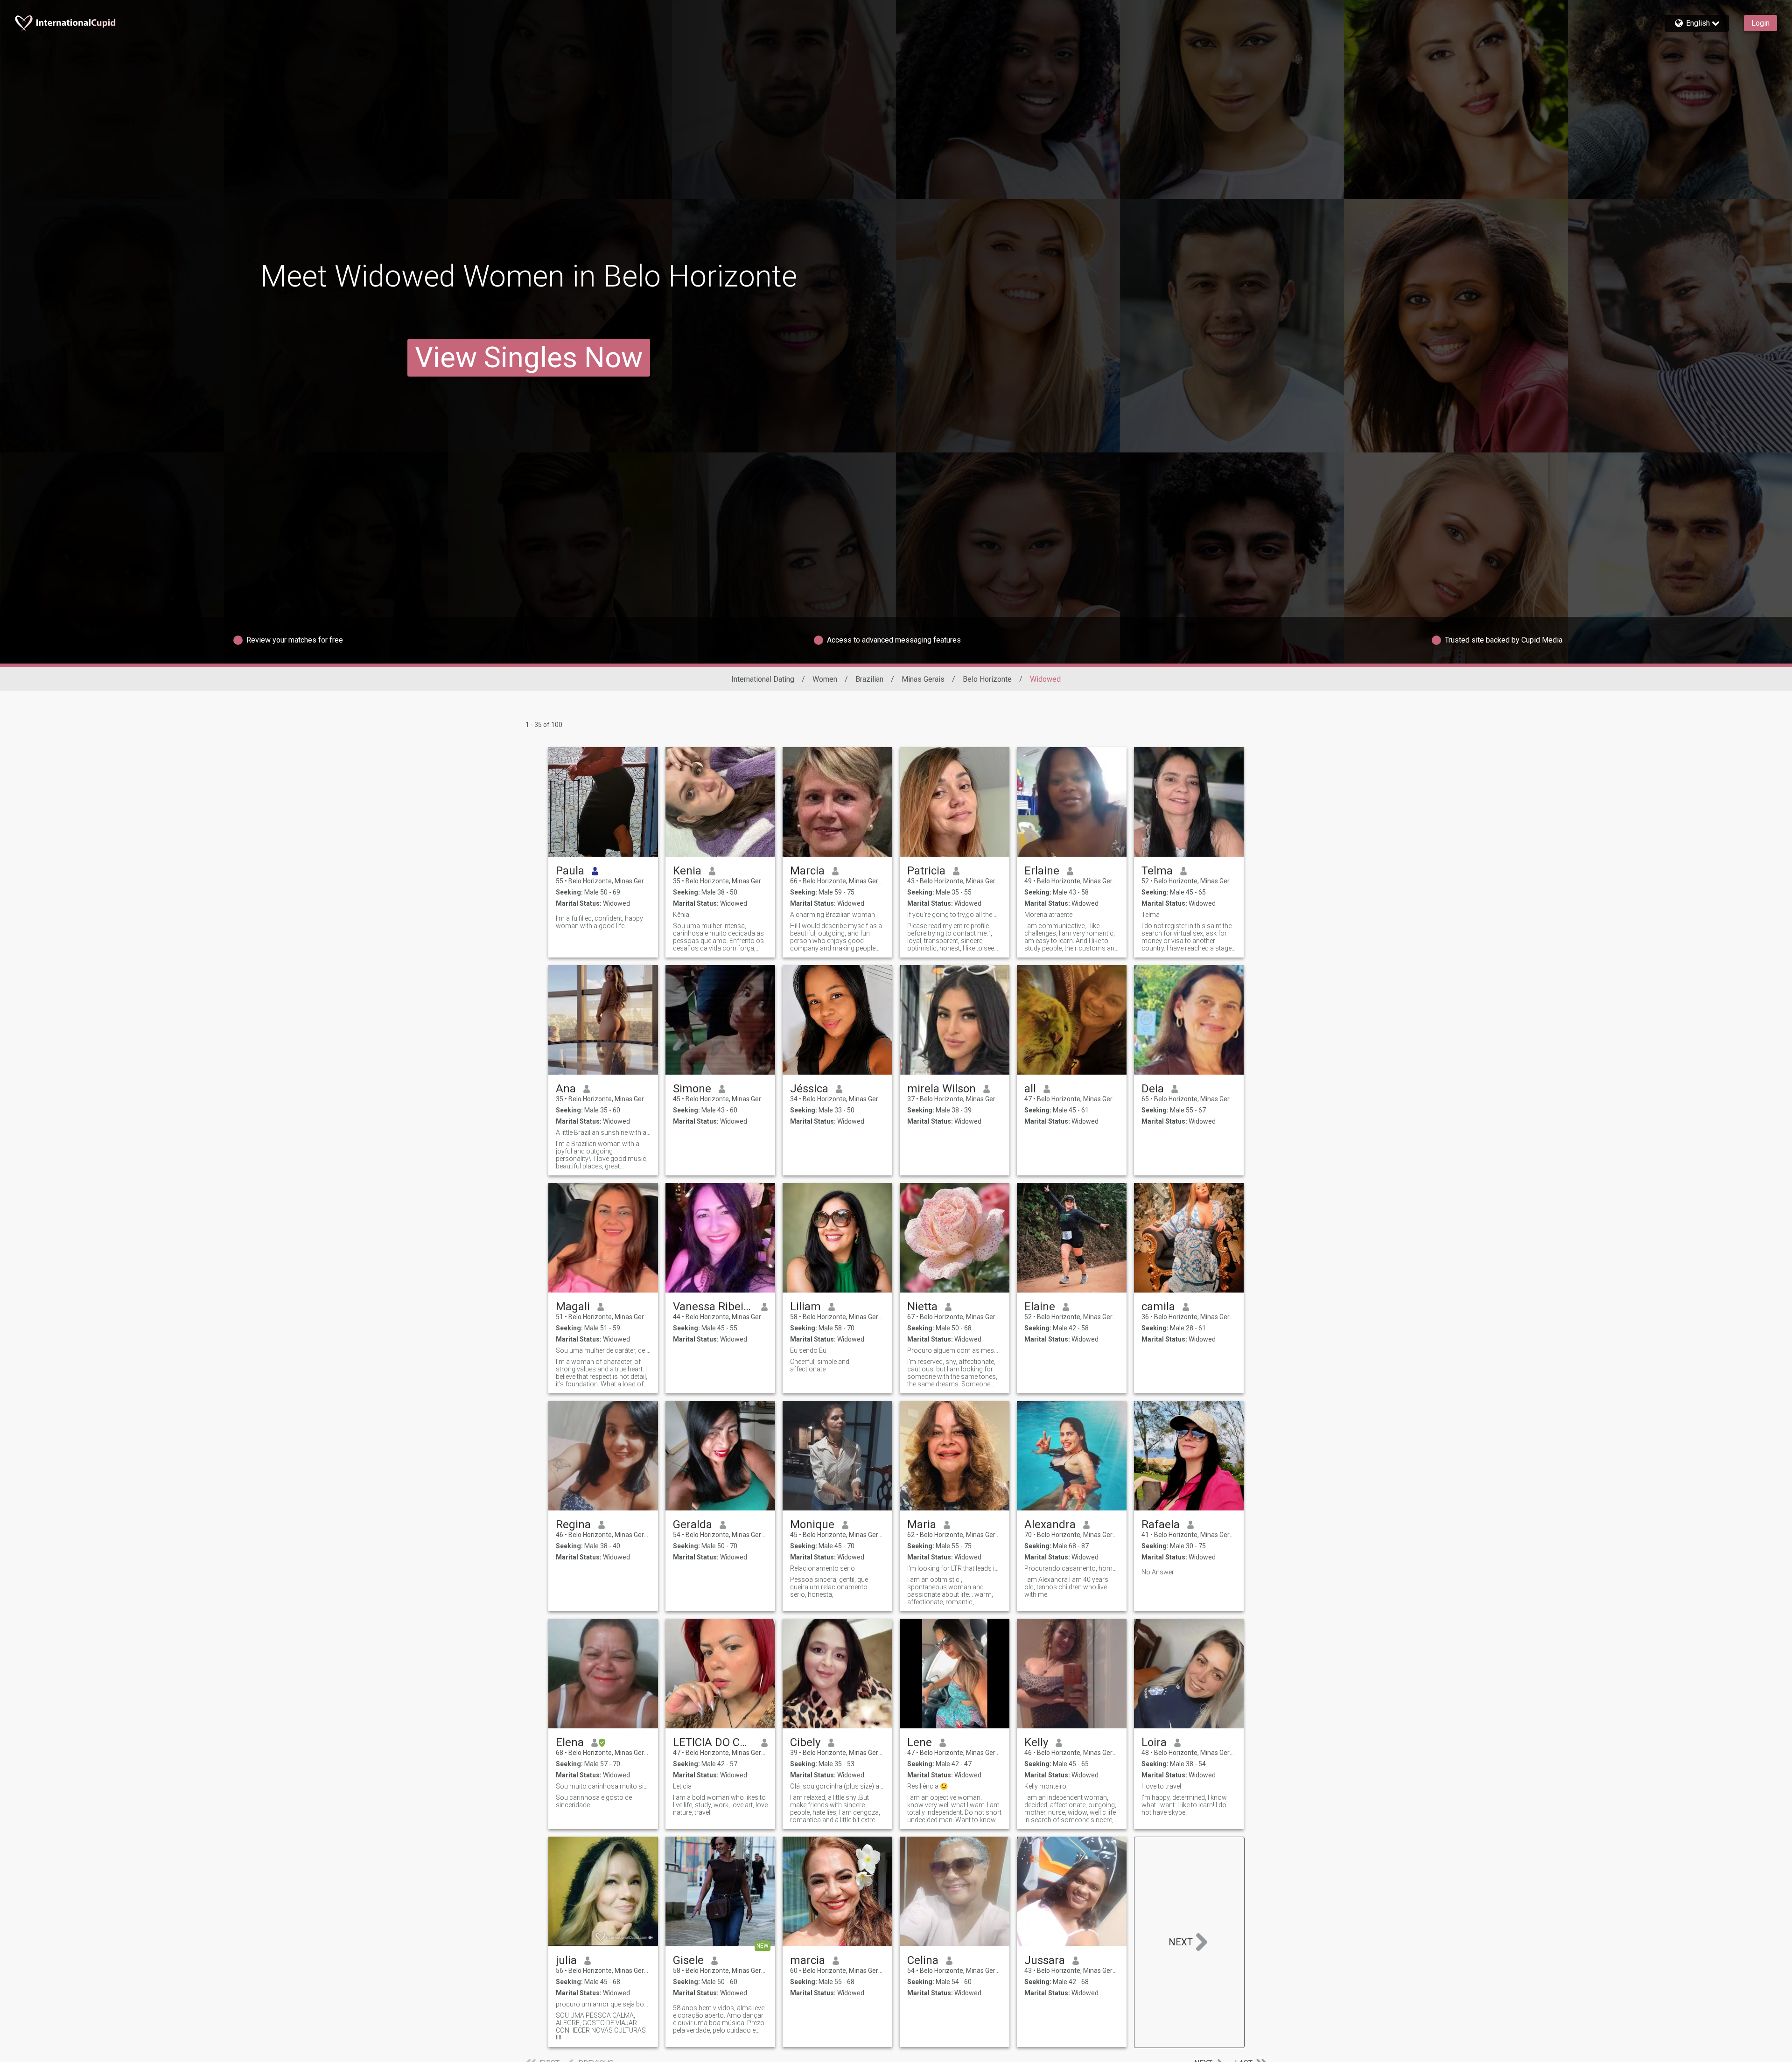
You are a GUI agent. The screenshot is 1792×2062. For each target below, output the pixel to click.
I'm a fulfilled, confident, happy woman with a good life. (599, 922)
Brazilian (869, 679)
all (1030, 1089)
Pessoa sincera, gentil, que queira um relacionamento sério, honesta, (829, 1587)
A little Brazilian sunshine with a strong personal (603, 1132)
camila (1158, 1307)
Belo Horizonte (987, 679)
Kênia (681, 915)
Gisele (688, 1960)
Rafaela (1161, 1524)
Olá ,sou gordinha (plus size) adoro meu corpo (837, 1786)
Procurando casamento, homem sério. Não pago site (1072, 1568)
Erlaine (1042, 871)
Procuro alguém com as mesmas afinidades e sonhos (955, 1350)
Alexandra (1050, 1524)
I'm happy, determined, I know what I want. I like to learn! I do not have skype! (1184, 1805)
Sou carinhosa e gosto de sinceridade (594, 1801)
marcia (808, 1960)
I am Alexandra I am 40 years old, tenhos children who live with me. (1066, 1587)
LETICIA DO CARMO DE (713, 1742)
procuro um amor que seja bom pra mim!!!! (603, 2004)
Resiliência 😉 (927, 1786)
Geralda (693, 1524)
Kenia (687, 871)
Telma (1157, 871)
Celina (923, 1960)
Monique (812, 1524)
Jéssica (809, 1089)
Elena (570, 1742)
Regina (573, 1524)
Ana (566, 1089)
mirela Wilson (941, 1089)
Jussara (1045, 1960)
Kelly (1036, 1742)
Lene (920, 1742)
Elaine (1040, 1307)
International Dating (763, 679)
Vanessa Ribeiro (713, 1307)
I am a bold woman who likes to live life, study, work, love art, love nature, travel (720, 1805)
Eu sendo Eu (808, 1350)
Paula (570, 871)
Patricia (926, 871)
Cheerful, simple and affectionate (820, 1365)
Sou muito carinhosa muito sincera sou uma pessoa (603, 1786)
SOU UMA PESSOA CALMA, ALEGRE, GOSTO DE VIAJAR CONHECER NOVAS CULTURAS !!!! (601, 2027)
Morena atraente (1048, 915)
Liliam (805, 1307)
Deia (1153, 1089)
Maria (922, 1524)
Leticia (682, 1786)
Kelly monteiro (1045, 1786)
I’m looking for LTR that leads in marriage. (955, 1568)
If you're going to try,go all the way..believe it (955, 915)
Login (1760, 23)
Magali (573, 1307)
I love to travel (1161, 1786)
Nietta (922, 1307)
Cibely (805, 1742)
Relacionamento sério (822, 1568)
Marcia (807, 871)
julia (566, 1960)
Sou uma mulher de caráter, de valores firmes (603, 1350)
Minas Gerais (923, 679)
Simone (692, 1089)
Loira (1154, 1742)
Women (825, 679)
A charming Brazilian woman (833, 915)
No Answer (1158, 1572)
